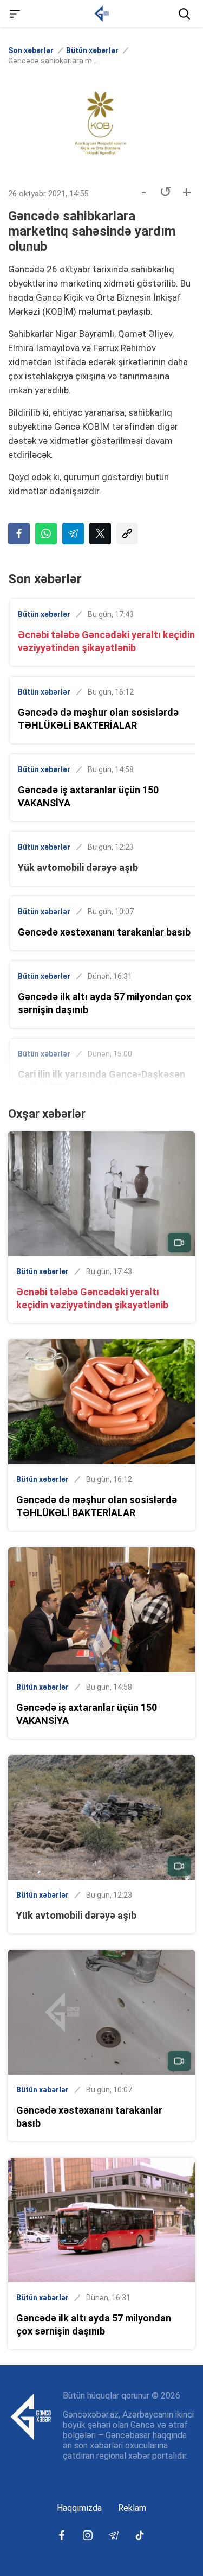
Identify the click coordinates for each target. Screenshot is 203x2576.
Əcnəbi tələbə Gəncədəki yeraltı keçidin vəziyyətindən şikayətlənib (106, 641)
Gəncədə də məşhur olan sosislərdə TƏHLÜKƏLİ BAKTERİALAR (98, 719)
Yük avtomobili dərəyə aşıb (78, 867)
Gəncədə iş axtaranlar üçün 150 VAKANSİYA (88, 796)
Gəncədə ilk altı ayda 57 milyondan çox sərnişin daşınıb (104, 1003)
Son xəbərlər (31, 50)
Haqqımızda (79, 2508)
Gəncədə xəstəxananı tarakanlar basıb (104, 932)
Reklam (132, 2508)
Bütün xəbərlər (92, 50)
